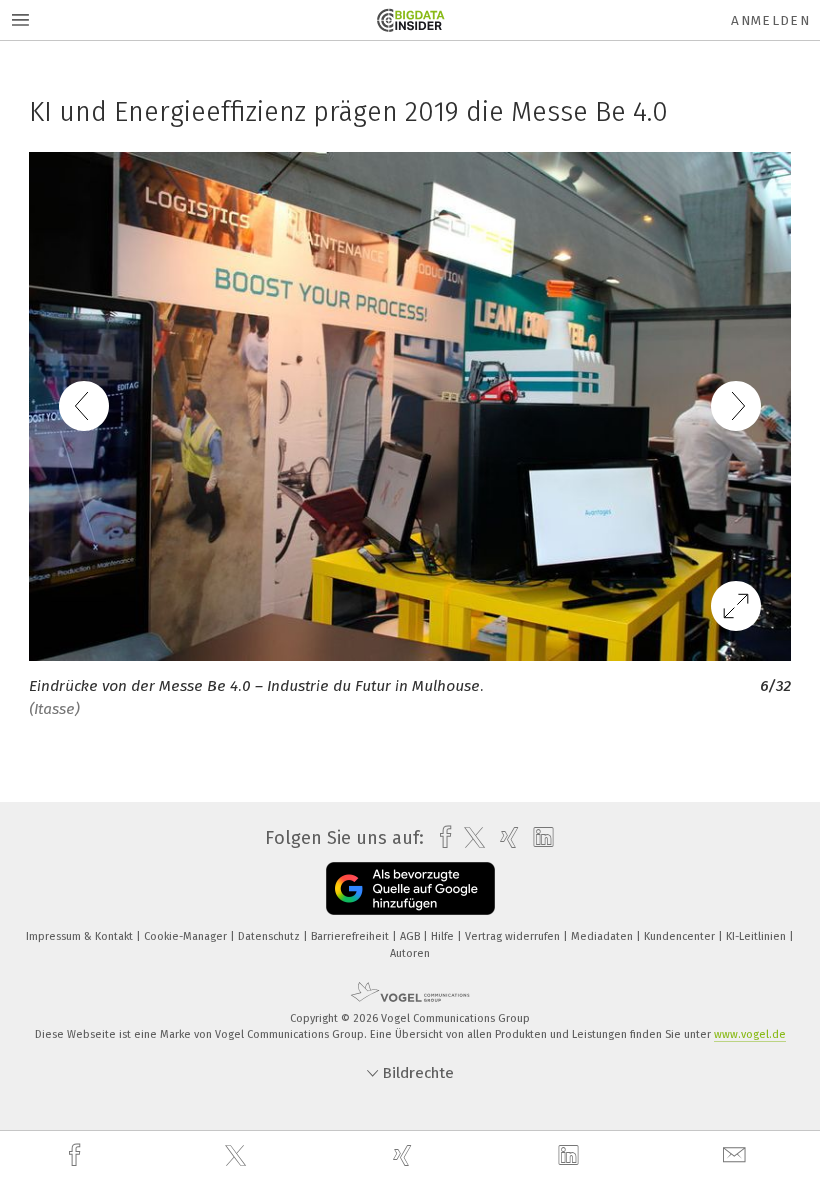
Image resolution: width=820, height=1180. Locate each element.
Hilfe (444, 936)
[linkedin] (571, 1156)
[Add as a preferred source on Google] (410, 888)
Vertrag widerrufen (514, 936)
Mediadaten (603, 936)
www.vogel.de (750, 1034)
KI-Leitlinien (757, 936)
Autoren (410, 953)
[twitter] (238, 1156)
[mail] (737, 1155)
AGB (411, 936)
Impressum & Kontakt (81, 936)
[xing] (405, 1155)
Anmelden (770, 20)
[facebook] (77, 1155)
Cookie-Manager (187, 936)
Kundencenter (681, 936)
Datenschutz (270, 936)
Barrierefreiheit (351, 936)
